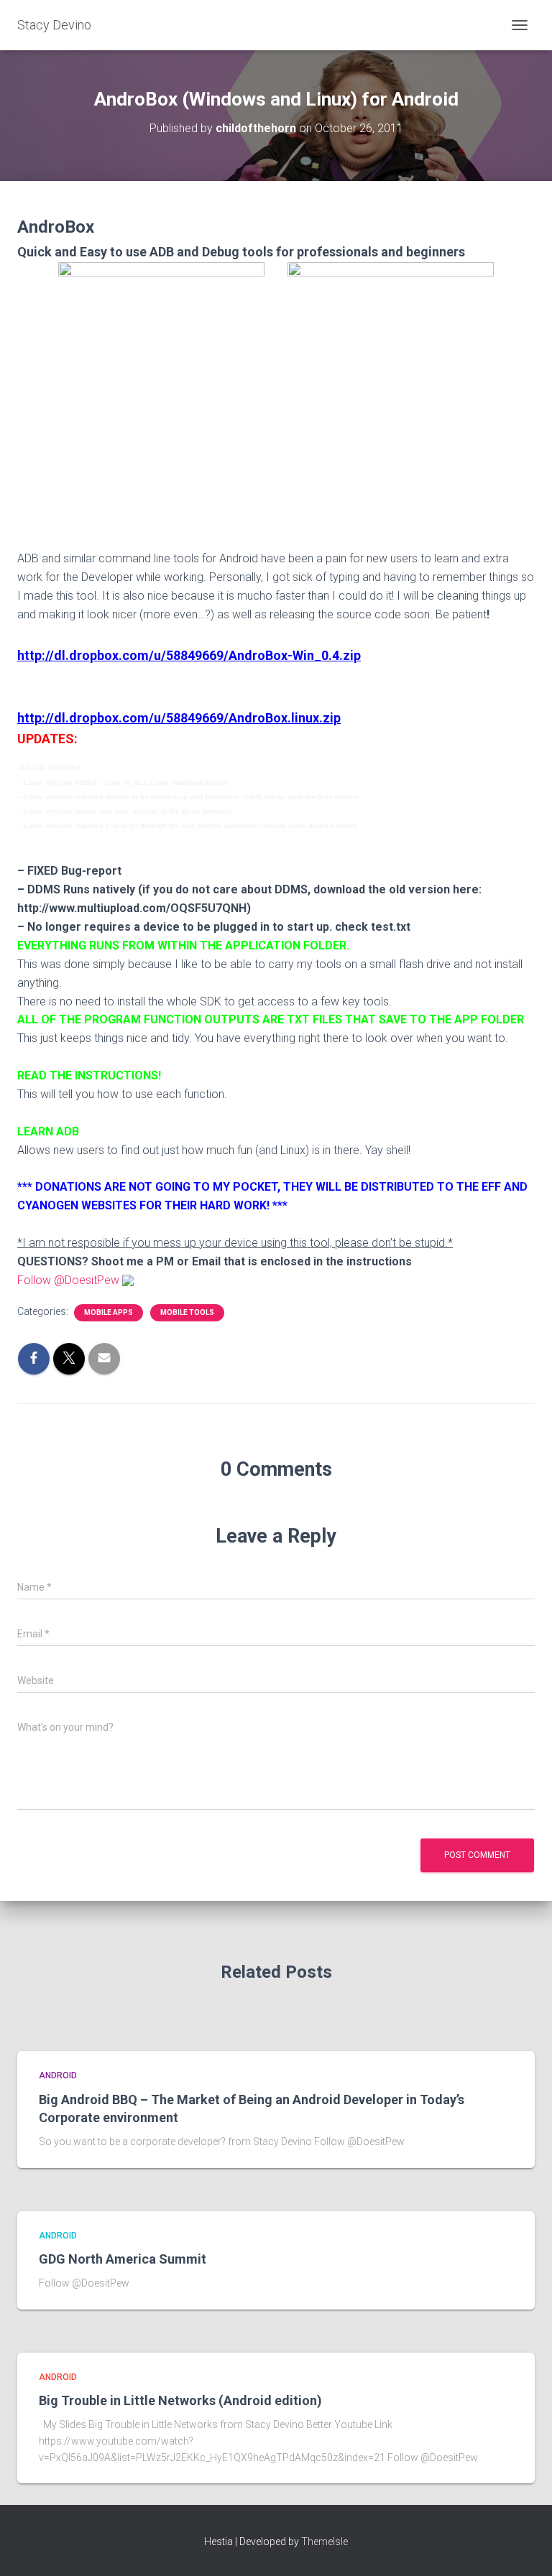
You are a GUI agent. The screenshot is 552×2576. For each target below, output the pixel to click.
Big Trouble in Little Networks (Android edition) (180, 2400)
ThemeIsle (325, 2542)
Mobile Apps (109, 1312)
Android (58, 2075)
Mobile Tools (187, 1312)
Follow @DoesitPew (68, 1280)
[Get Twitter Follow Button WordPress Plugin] (128, 1280)
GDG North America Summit (123, 2259)
